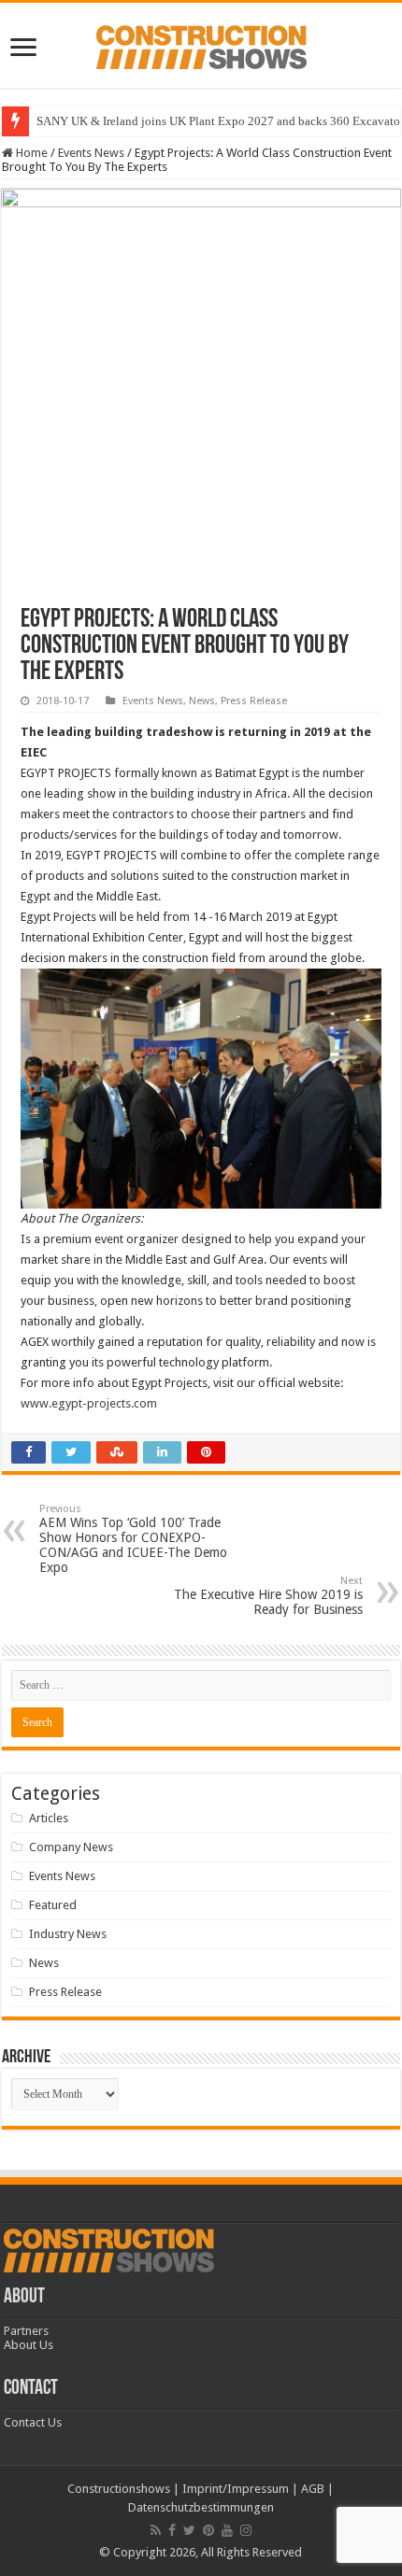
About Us (29, 2345)
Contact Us (33, 2422)
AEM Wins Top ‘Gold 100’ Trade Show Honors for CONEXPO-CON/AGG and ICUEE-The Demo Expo (133, 1539)
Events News (91, 153)
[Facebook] (172, 2530)
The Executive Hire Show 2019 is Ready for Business (268, 1596)
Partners (26, 2331)
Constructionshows (119, 2489)
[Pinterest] (208, 2530)
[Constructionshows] (201, 44)
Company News (71, 1847)
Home (30, 153)
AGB (313, 2489)
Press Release (254, 701)
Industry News (68, 1934)
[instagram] (246, 2530)
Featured (53, 1905)
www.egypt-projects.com (89, 1403)
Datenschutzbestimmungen (201, 2507)
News (202, 701)
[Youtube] (227, 2530)
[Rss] (156, 2530)
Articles (49, 1818)
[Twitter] (189, 2530)
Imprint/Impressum (236, 2489)
